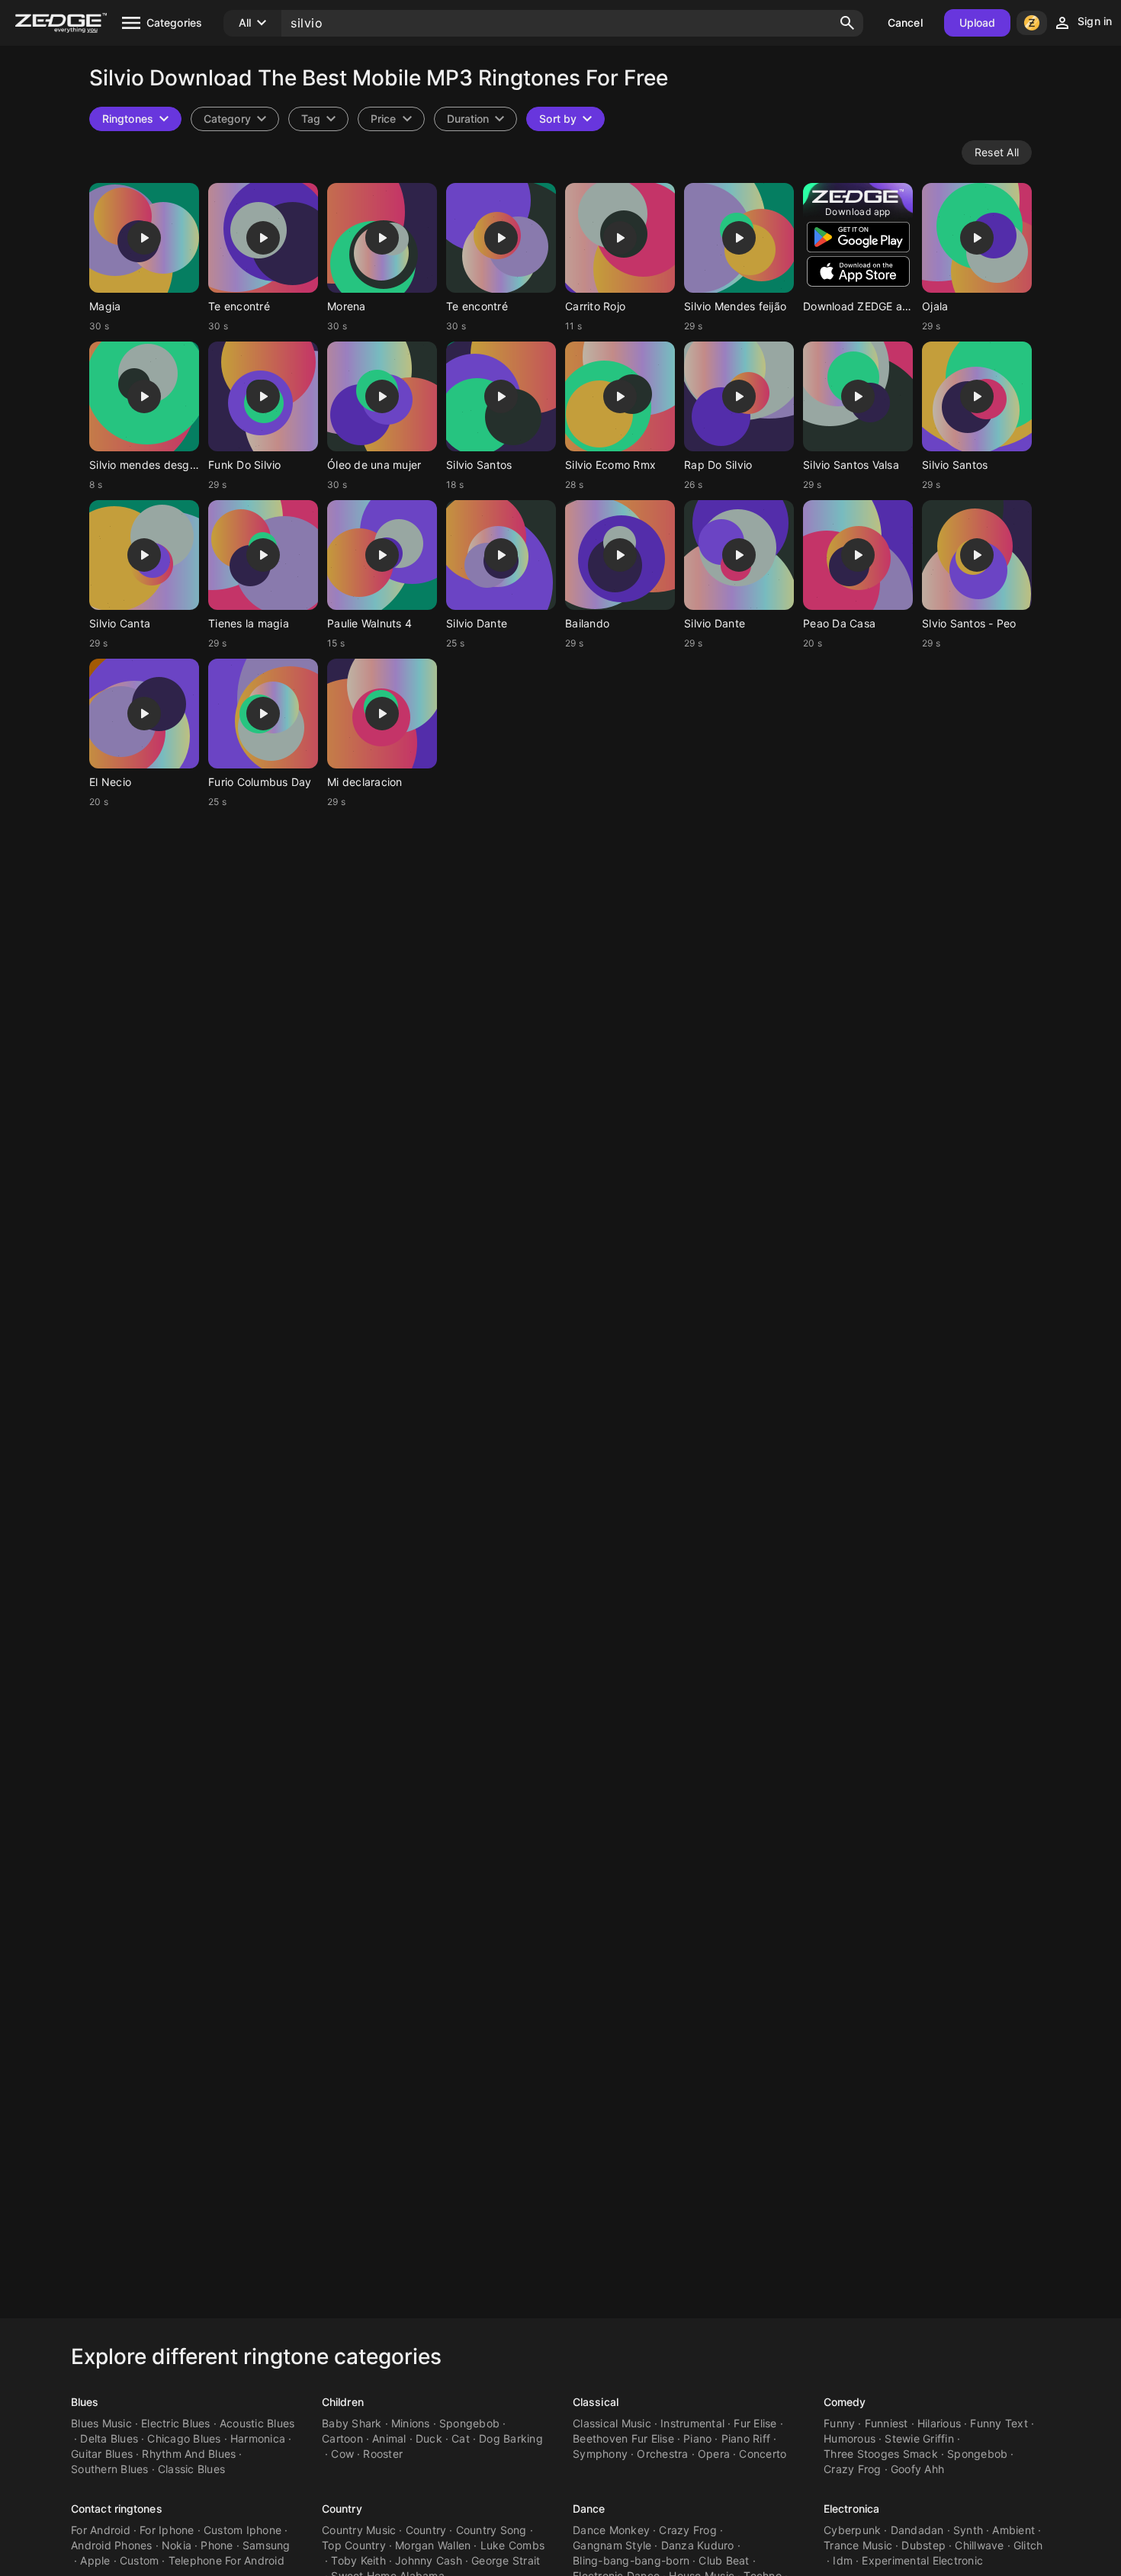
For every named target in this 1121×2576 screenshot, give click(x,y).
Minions (411, 2423)
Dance (589, 2509)
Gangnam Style (612, 2545)
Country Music (359, 2530)
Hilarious (939, 2423)
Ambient (1013, 2530)
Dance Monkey (611, 2530)
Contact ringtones (117, 2509)
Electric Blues (176, 2423)
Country (342, 2509)
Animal (389, 2438)
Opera (714, 2454)
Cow (342, 2454)
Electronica (851, 2509)
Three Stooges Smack (881, 2454)
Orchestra (662, 2454)
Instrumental (692, 2423)
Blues (85, 2402)
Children (343, 2402)
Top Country (354, 2545)
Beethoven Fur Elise (623, 2438)
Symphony (600, 2454)
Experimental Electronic (922, 2560)
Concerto (763, 2454)
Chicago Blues (184, 2438)
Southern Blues (110, 2469)
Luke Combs (513, 2545)
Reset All (997, 152)
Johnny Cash (429, 2560)
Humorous (850, 2438)
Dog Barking (511, 2438)
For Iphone (167, 2530)
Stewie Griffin (919, 2438)
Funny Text (999, 2423)
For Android (101, 2530)
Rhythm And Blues (189, 2454)
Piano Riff (746, 2438)
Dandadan (917, 2530)
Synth (968, 2530)
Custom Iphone (243, 2530)
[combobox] (318, 119)
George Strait (506, 2560)
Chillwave (979, 2545)
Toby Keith (358, 2560)
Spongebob (469, 2423)
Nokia (177, 2545)
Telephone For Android (226, 2560)
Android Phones (112, 2545)
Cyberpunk (852, 2530)
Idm (843, 2560)
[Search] (847, 23)
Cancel (905, 22)
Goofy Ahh (917, 2469)
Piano (697, 2438)
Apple (95, 2560)
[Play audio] (144, 238)
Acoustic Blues (257, 2423)
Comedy (845, 2402)
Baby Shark (352, 2423)
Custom (140, 2560)
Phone (217, 2545)
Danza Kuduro (698, 2545)
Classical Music (612, 2423)
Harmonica (258, 2438)
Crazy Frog (853, 2469)
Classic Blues (191, 2469)
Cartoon (342, 2438)
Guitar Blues (102, 2454)
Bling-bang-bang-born (631, 2560)
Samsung (267, 2545)
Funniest (887, 2423)
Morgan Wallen (433, 2545)
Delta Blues (109, 2438)
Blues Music (101, 2423)
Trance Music (858, 2545)
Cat (461, 2438)
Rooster (383, 2454)
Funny (839, 2423)
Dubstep (923, 2545)
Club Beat (724, 2560)
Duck (429, 2438)
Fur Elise (755, 2423)
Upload (978, 22)
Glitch (1028, 2545)
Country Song (491, 2530)
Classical (596, 2402)
